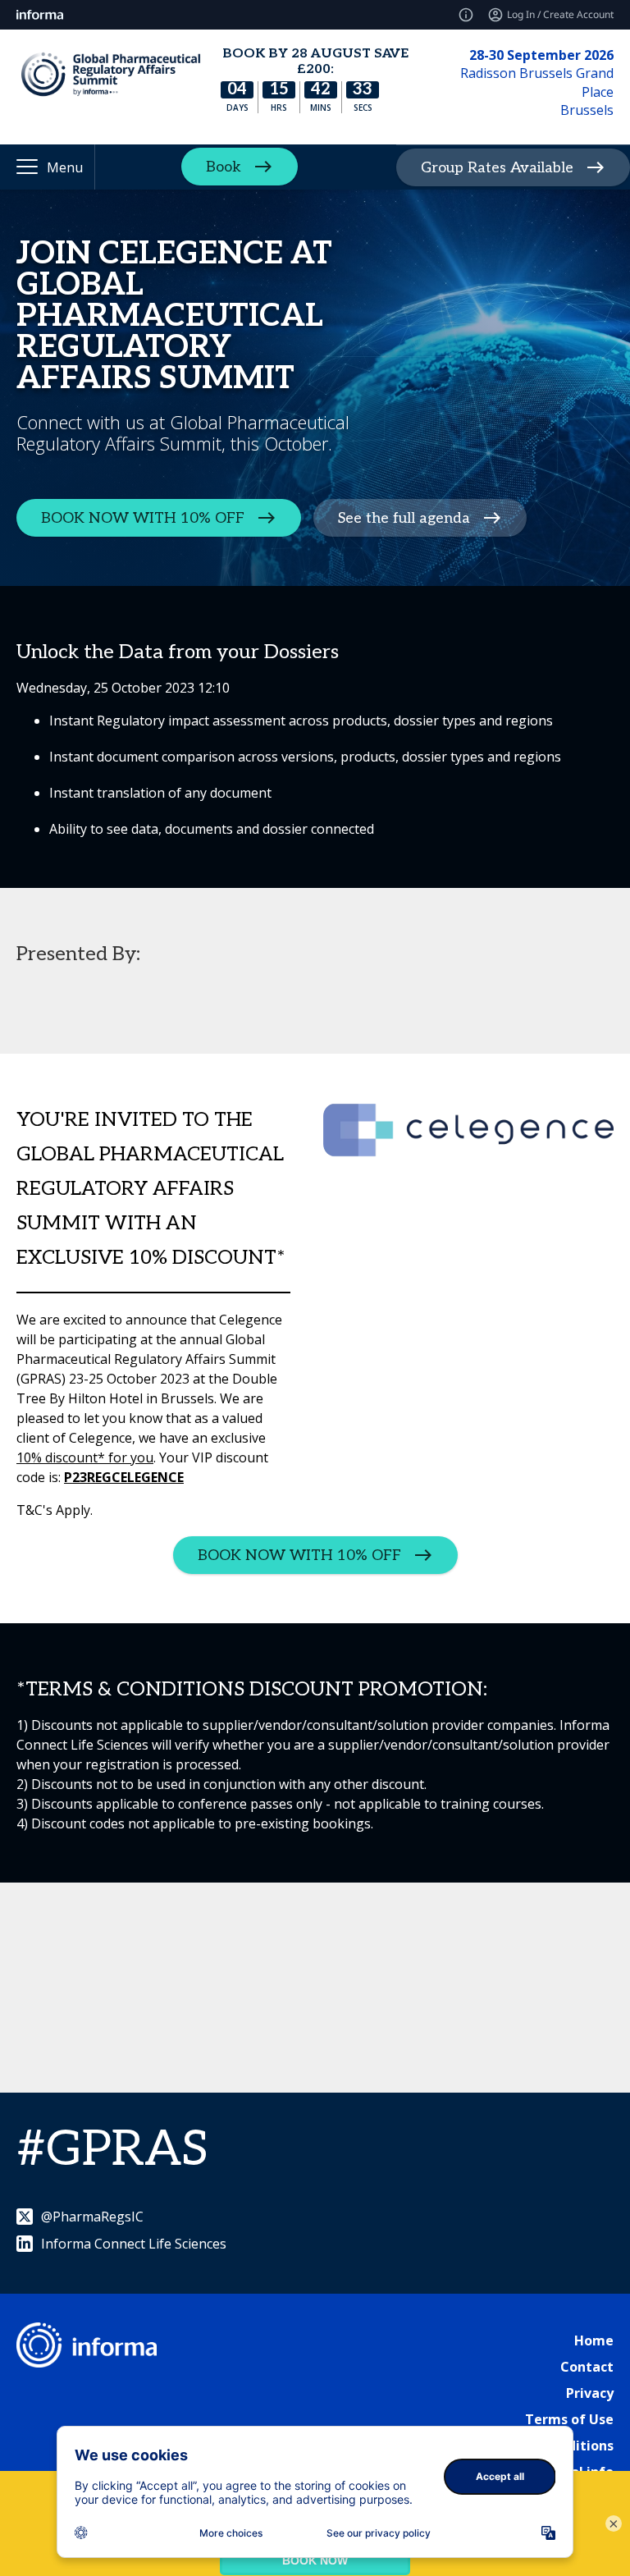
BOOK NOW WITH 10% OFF (143, 518)
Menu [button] (65, 167)
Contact (587, 2367)
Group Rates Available (497, 167)
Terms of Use (569, 2419)
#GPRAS (112, 2150)
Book (224, 167)
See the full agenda (404, 518)
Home (594, 2340)
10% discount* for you (85, 1457)
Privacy (590, 2393)
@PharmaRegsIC (92, 2217)
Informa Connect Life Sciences (134, 2244)
